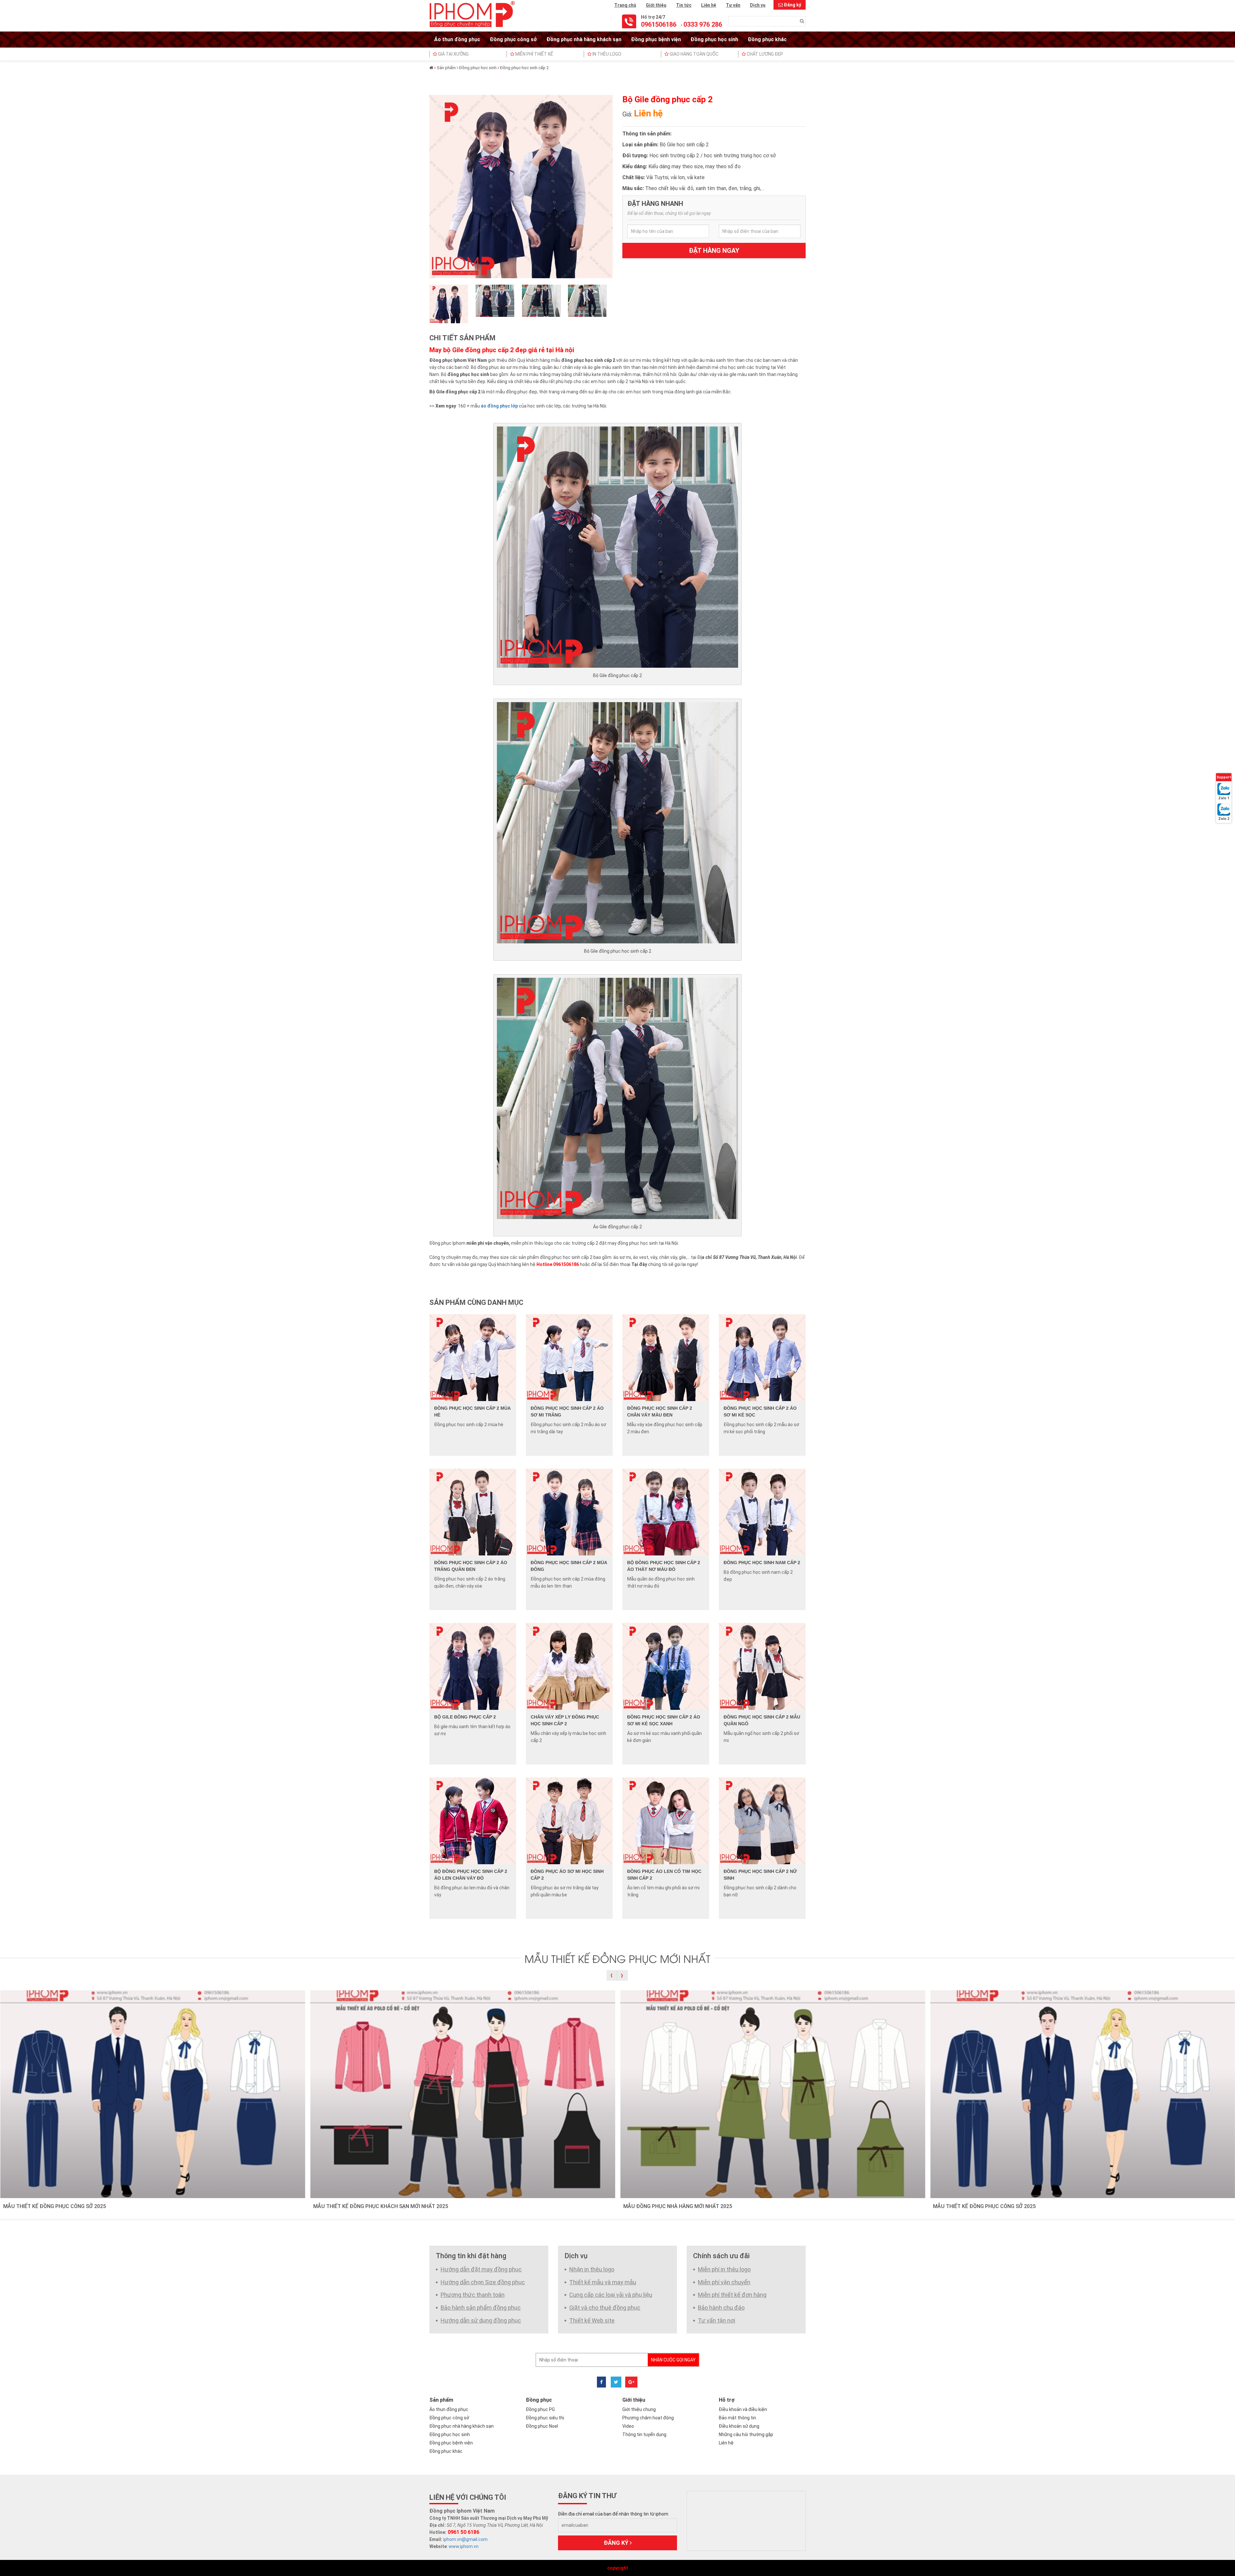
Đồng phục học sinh (714, 39)
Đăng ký (792, 5)
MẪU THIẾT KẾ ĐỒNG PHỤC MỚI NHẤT (617, 1958)
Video (628, 2426)
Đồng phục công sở (513, 39)
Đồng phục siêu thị (545, 2418)
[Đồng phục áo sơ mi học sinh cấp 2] (569, 1820)
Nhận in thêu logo (592, 2269)
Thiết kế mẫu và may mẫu (603, 2282)
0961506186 (659, 24)
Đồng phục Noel (542, 2426)
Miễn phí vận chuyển (724, 2282)
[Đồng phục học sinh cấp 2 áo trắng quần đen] (473, 1511)
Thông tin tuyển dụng (644, 2434)
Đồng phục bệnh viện (656, 39)
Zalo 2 (1224, 819)
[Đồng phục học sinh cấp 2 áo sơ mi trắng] (569, 1357)
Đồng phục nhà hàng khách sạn (584, 39)
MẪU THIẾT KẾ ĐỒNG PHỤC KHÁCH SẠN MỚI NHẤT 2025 (381, 2206)
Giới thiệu (656, 5)
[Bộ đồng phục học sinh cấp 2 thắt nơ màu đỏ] (666, 1511)
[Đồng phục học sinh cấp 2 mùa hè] (473, 1357)
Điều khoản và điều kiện (743, 2409)
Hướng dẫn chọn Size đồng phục (483, 2282)
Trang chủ (625, 5)
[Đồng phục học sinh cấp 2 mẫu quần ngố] (762, 1666)
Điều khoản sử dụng (739, 2426)
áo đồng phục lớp (499, 406)
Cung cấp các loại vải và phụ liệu (611, 2295)
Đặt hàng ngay (714, 251)
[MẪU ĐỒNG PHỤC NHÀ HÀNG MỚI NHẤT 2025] (773, 2094)
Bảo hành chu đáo (721, 2308)
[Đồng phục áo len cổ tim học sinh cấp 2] (666, 1820)
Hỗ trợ (727, 2400)
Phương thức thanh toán (473, 2295)
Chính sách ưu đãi (721, 2256)
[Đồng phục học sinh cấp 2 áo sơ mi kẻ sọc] (762, 1357)
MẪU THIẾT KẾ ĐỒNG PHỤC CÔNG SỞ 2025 (55, 2206)
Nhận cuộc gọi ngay (673, 2360)
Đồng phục (539, 2400)
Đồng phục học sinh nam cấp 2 (762, 1563)
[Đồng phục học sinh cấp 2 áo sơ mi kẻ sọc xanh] (666, 1666)
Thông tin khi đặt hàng (471, 2256)
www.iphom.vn (464, 2546)
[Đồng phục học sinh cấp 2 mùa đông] (569, 1511)
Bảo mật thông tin (737, 2418)
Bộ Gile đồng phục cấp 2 (465, 1717)
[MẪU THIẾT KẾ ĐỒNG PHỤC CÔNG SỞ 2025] (153, 2094)
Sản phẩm (446, 68)
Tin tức (684, 5)
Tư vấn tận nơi (717, 2320)
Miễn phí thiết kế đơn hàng (732, 2295)
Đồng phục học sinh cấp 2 (524, 68)
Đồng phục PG (540, 2409)
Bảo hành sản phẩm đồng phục (481, 2308)
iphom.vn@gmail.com (465, 2539)
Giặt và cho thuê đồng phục (605, 2308)
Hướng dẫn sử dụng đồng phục (481, 2320)
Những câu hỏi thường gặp (746, 2434)
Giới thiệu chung (639, 2409)
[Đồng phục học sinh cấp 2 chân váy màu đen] (666, 1357)
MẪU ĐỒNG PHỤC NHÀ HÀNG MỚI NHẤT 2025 (678, 2206)
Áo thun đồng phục (457, 39)
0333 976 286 (703, 24)
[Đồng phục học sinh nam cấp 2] (762, 1511)
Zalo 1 (1224, 798)
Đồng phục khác (767, 39)
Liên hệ (709, 5)
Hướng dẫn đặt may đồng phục (481, 2269)
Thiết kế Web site (592, 2320)
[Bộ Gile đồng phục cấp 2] (473, 1666)
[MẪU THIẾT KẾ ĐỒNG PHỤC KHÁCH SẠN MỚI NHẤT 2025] (463, 2094)
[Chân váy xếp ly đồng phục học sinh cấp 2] (569, 1666)
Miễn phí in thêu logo (724, 2269)
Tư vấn (733, 5)
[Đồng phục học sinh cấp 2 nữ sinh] (762, 1820)
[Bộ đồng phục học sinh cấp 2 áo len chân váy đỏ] (473, 1820)
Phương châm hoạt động (648, 2418)
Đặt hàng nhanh (655, 204)
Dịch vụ (758, 5)
